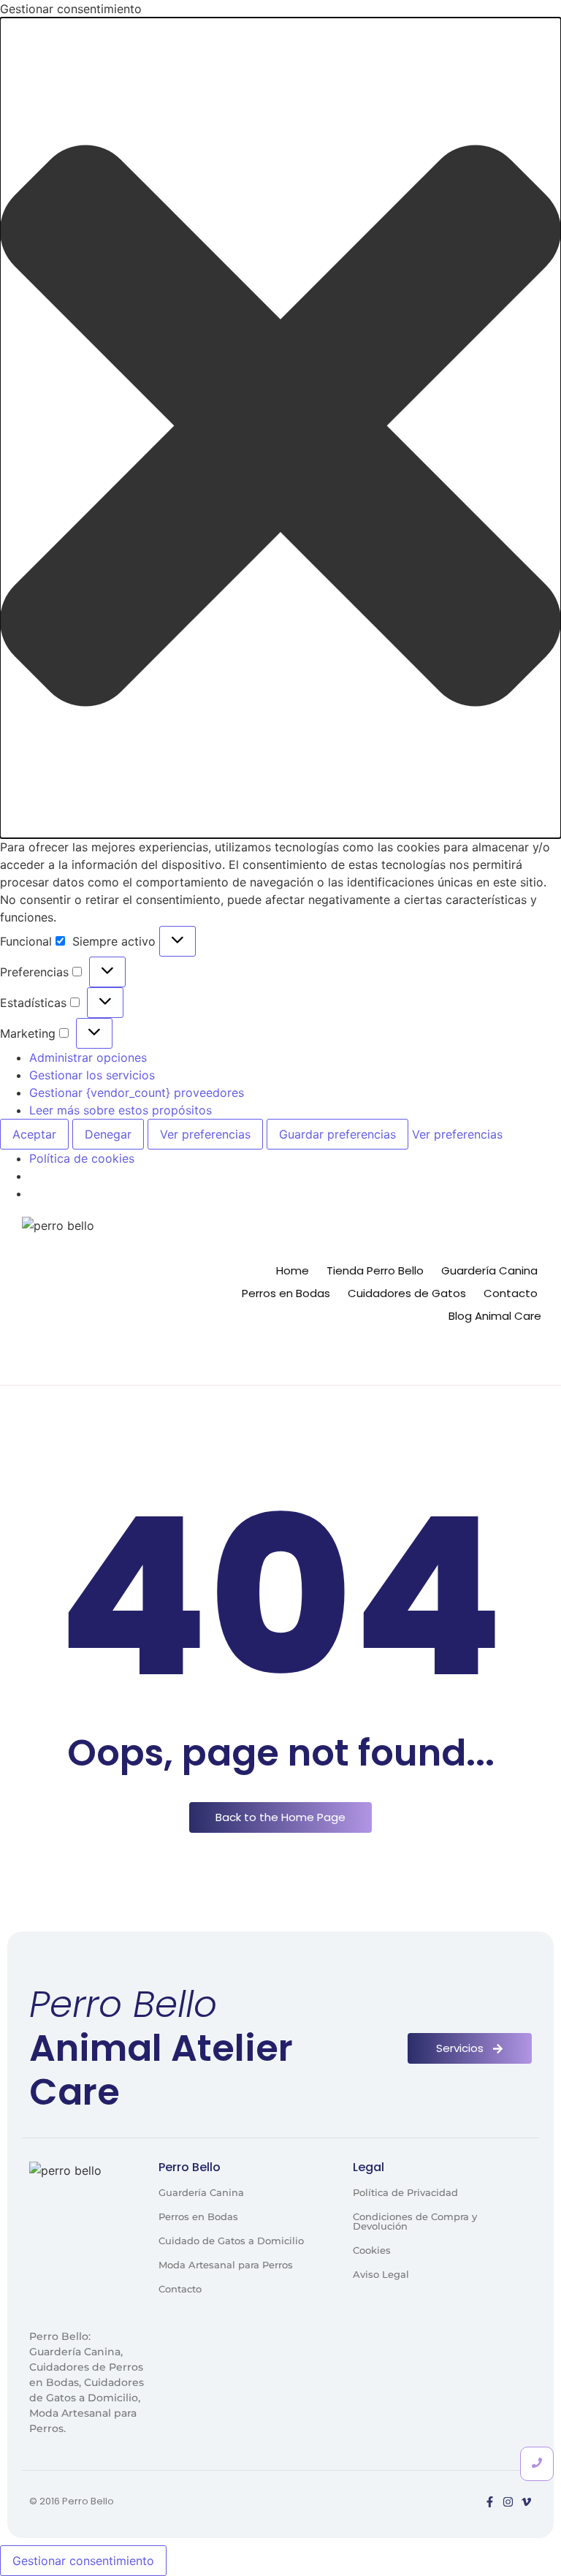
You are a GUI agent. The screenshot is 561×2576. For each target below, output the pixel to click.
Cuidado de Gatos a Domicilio (231, 2241)
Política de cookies (82, 1158)
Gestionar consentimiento (83, 2561)
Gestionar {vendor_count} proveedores (137, 1093)
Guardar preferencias (337, 1134)
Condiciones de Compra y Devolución (415, 2221)
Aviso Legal (381, 2274)
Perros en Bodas (286, 1293)
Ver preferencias (205, 1134)
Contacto (511, 1293)
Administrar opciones (88, 1057)
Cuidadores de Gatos (407, 1293)
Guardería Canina (489, 1270)
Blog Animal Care (495, 1316)
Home (293, 1270)
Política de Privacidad (405, 2192)
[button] (280, 428)
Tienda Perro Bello (375, 1270)
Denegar (108, 1134)
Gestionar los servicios (92, 1075)
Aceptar (34, 1134)
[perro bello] (100, 1295)
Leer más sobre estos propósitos (121, 1110)
